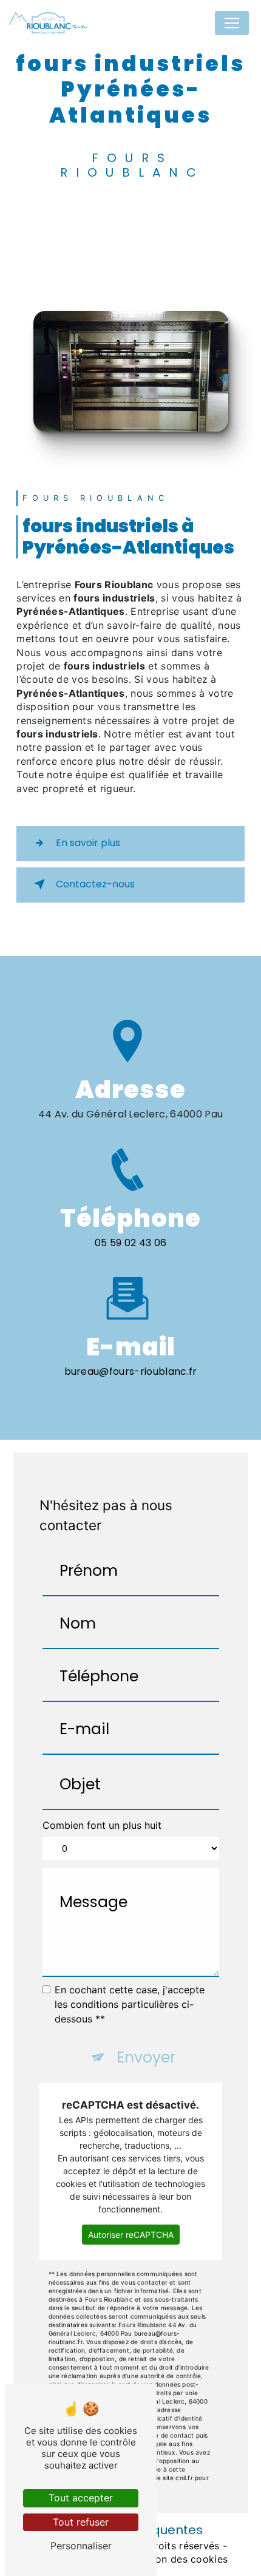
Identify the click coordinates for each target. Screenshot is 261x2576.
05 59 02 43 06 (130, 1243)
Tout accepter (81, 2498)
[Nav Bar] (232, 23)
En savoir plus (88, 843)
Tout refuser (81, 2522)
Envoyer (146, 2057)
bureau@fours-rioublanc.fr (131, 1371)
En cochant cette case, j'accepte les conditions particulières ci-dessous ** (130, 2004)
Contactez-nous (95, 884)
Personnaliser (81, 2546)
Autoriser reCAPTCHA (131, 2235)
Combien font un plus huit (102, 1825)
